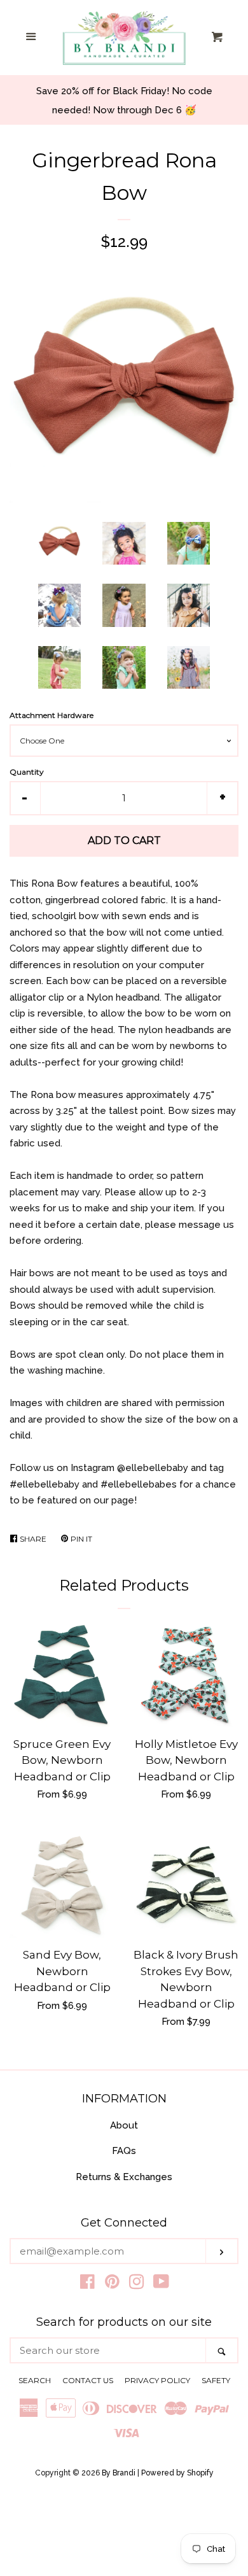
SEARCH (35, 2380)
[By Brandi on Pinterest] (112, 2284)
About (124, 2125)
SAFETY (216, 2380)
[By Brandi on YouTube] (161, 2284)
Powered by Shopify (177, 2473)
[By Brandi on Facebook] (87, 2284)
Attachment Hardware (52, 715)
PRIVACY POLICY (157, 2380)
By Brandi (119, 2473)
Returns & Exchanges (124, 2177)
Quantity (27, 772)
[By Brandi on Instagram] (137, 2284)
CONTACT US (88, 2380)
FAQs (124, 2151)
